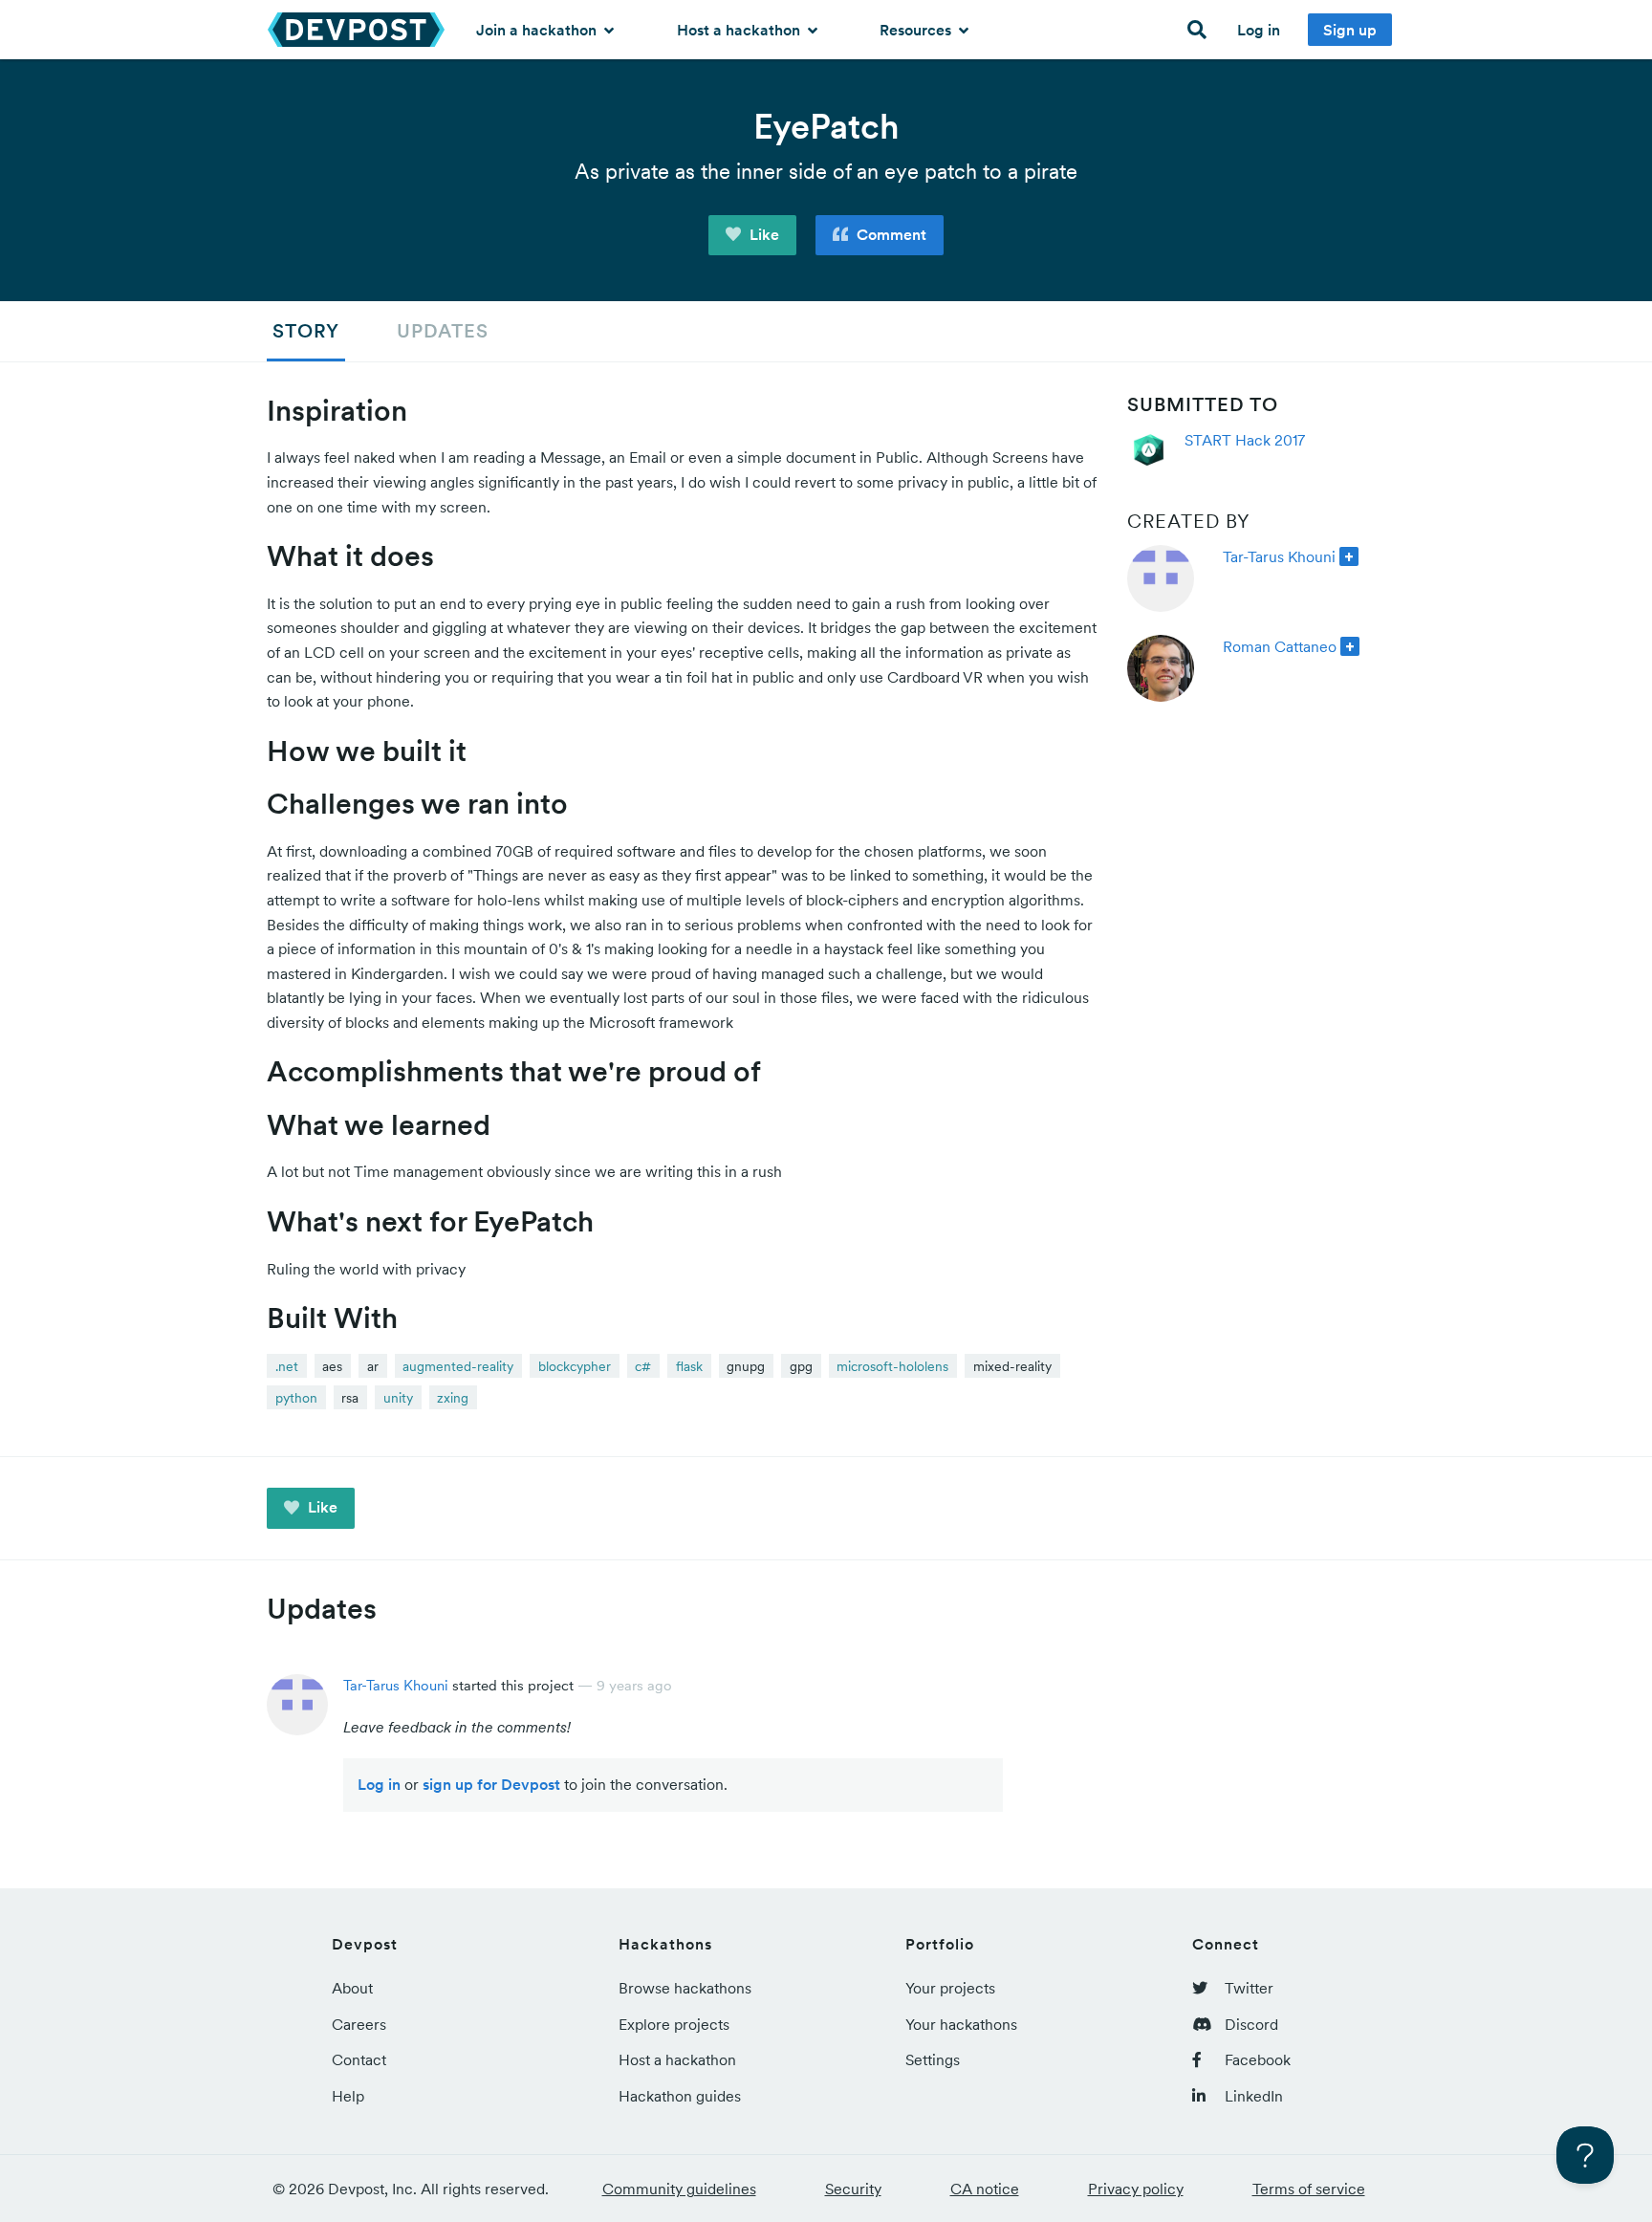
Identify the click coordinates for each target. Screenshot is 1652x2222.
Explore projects (674, 2024)
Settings (933, 2059)
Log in (1259, 30)
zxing (453, 1398)
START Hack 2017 (1245, 440)
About (352, 1988)
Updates (443, 331)
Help (348, 2096)
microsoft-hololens (892, 1366)
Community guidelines (679, 2189)
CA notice (985, 2189)
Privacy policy (1136, 2189)
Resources (917, 30)
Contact (359, 2059)
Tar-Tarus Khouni (1279, 556)
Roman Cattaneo (1280, 646)
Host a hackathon (740, 30)
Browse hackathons (685, 1988)
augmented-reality (458, 1366)
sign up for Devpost (491, 1784)
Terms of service (1309, 2189)
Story (306, 331)
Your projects (950, 1988)
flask (689, 1366)
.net (287, 1366)
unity (398, 1398)
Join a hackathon (538, 30)
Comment (890, 234)
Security (853, 2189)
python (296, 1398)
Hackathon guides (680, 2096)
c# (643, 1366)
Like (762, 234)
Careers (359, 2024)
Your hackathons (961, 2024)
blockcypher (575, 1366)
